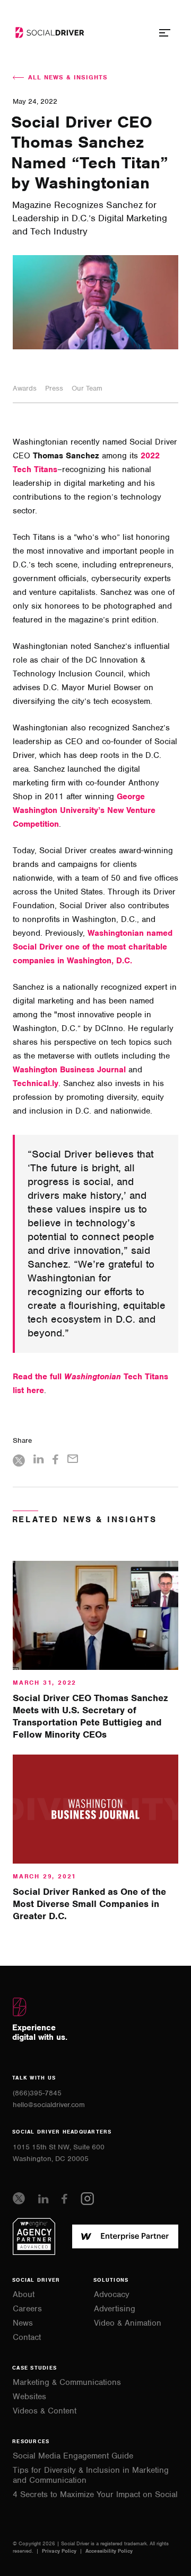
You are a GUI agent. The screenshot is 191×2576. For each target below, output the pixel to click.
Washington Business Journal (69, 1070)
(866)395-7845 (37, 2093)
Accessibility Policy (109, 2551)
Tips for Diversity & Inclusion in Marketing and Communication (91, 2475)
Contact (27, 2338)
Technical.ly (36, 1083)
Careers (27, 2309)
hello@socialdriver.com (49, 2105)
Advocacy (112, 2295)
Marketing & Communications (67, 2383)
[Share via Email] (73, 1460)
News (23, 2323)
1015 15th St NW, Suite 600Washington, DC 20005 (59, 2153)
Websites (29, 2397)
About (24, 2295)
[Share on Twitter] (19, 1462)
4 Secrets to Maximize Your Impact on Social (95, 2495)
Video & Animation (128, 2323)
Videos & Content (45, 2411)
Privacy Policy (60, 2551)
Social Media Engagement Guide (73, 2456)
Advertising (115, 2309)
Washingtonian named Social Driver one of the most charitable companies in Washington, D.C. (93, 947)
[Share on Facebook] (56, 1461)
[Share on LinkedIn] (39, 1461)
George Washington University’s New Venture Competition (84, 810)
